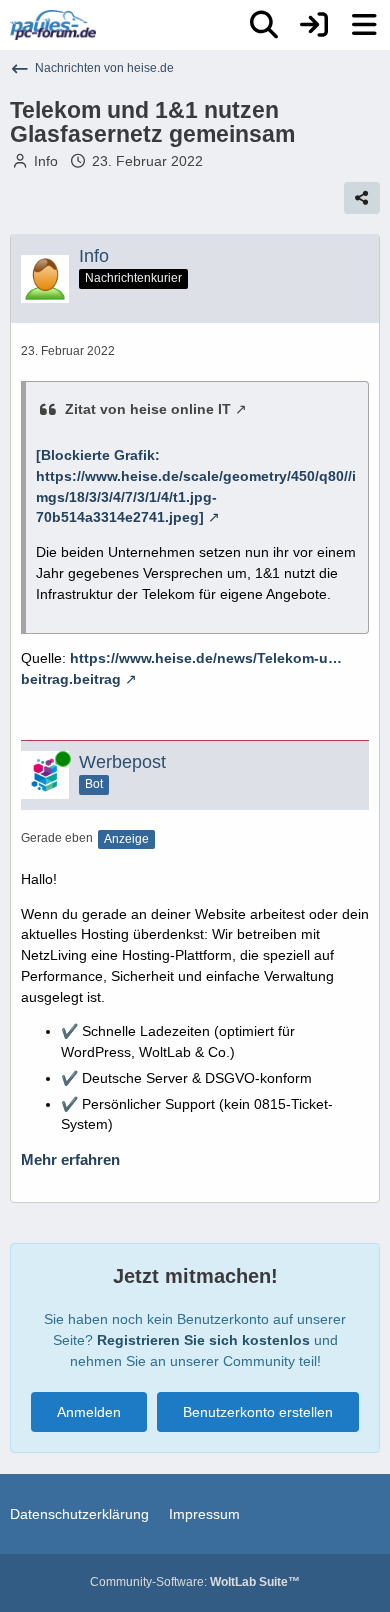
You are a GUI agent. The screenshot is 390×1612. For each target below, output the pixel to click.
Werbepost (122, 762)
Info (46, 161)
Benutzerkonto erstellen (258, 1412)
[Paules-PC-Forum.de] (53, 25)
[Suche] (264, 25)
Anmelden (89, 1412)
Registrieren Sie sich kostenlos (203, 1340)
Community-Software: (195, 1582)
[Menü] (364, 25)
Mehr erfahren (70, 1160)
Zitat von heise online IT (148, 409)
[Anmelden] (314, 25)
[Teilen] (362, 198)
